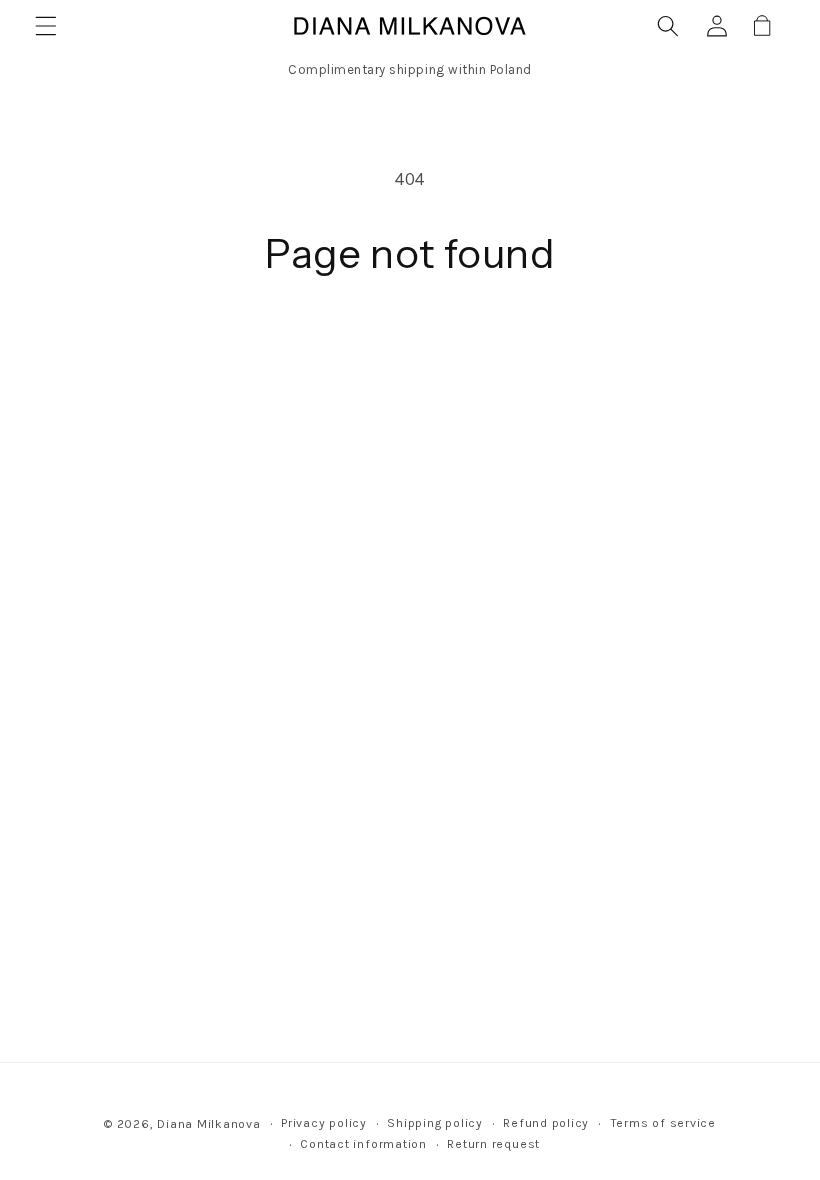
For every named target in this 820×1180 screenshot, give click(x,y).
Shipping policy (435, 1123)
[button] (46, 26)
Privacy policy (324, 1123)
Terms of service (663, 1123)
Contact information (363, 1144)
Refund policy (546, 1123)
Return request (493, 1144)
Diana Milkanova (209, 1124)
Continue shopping (410, 349)
